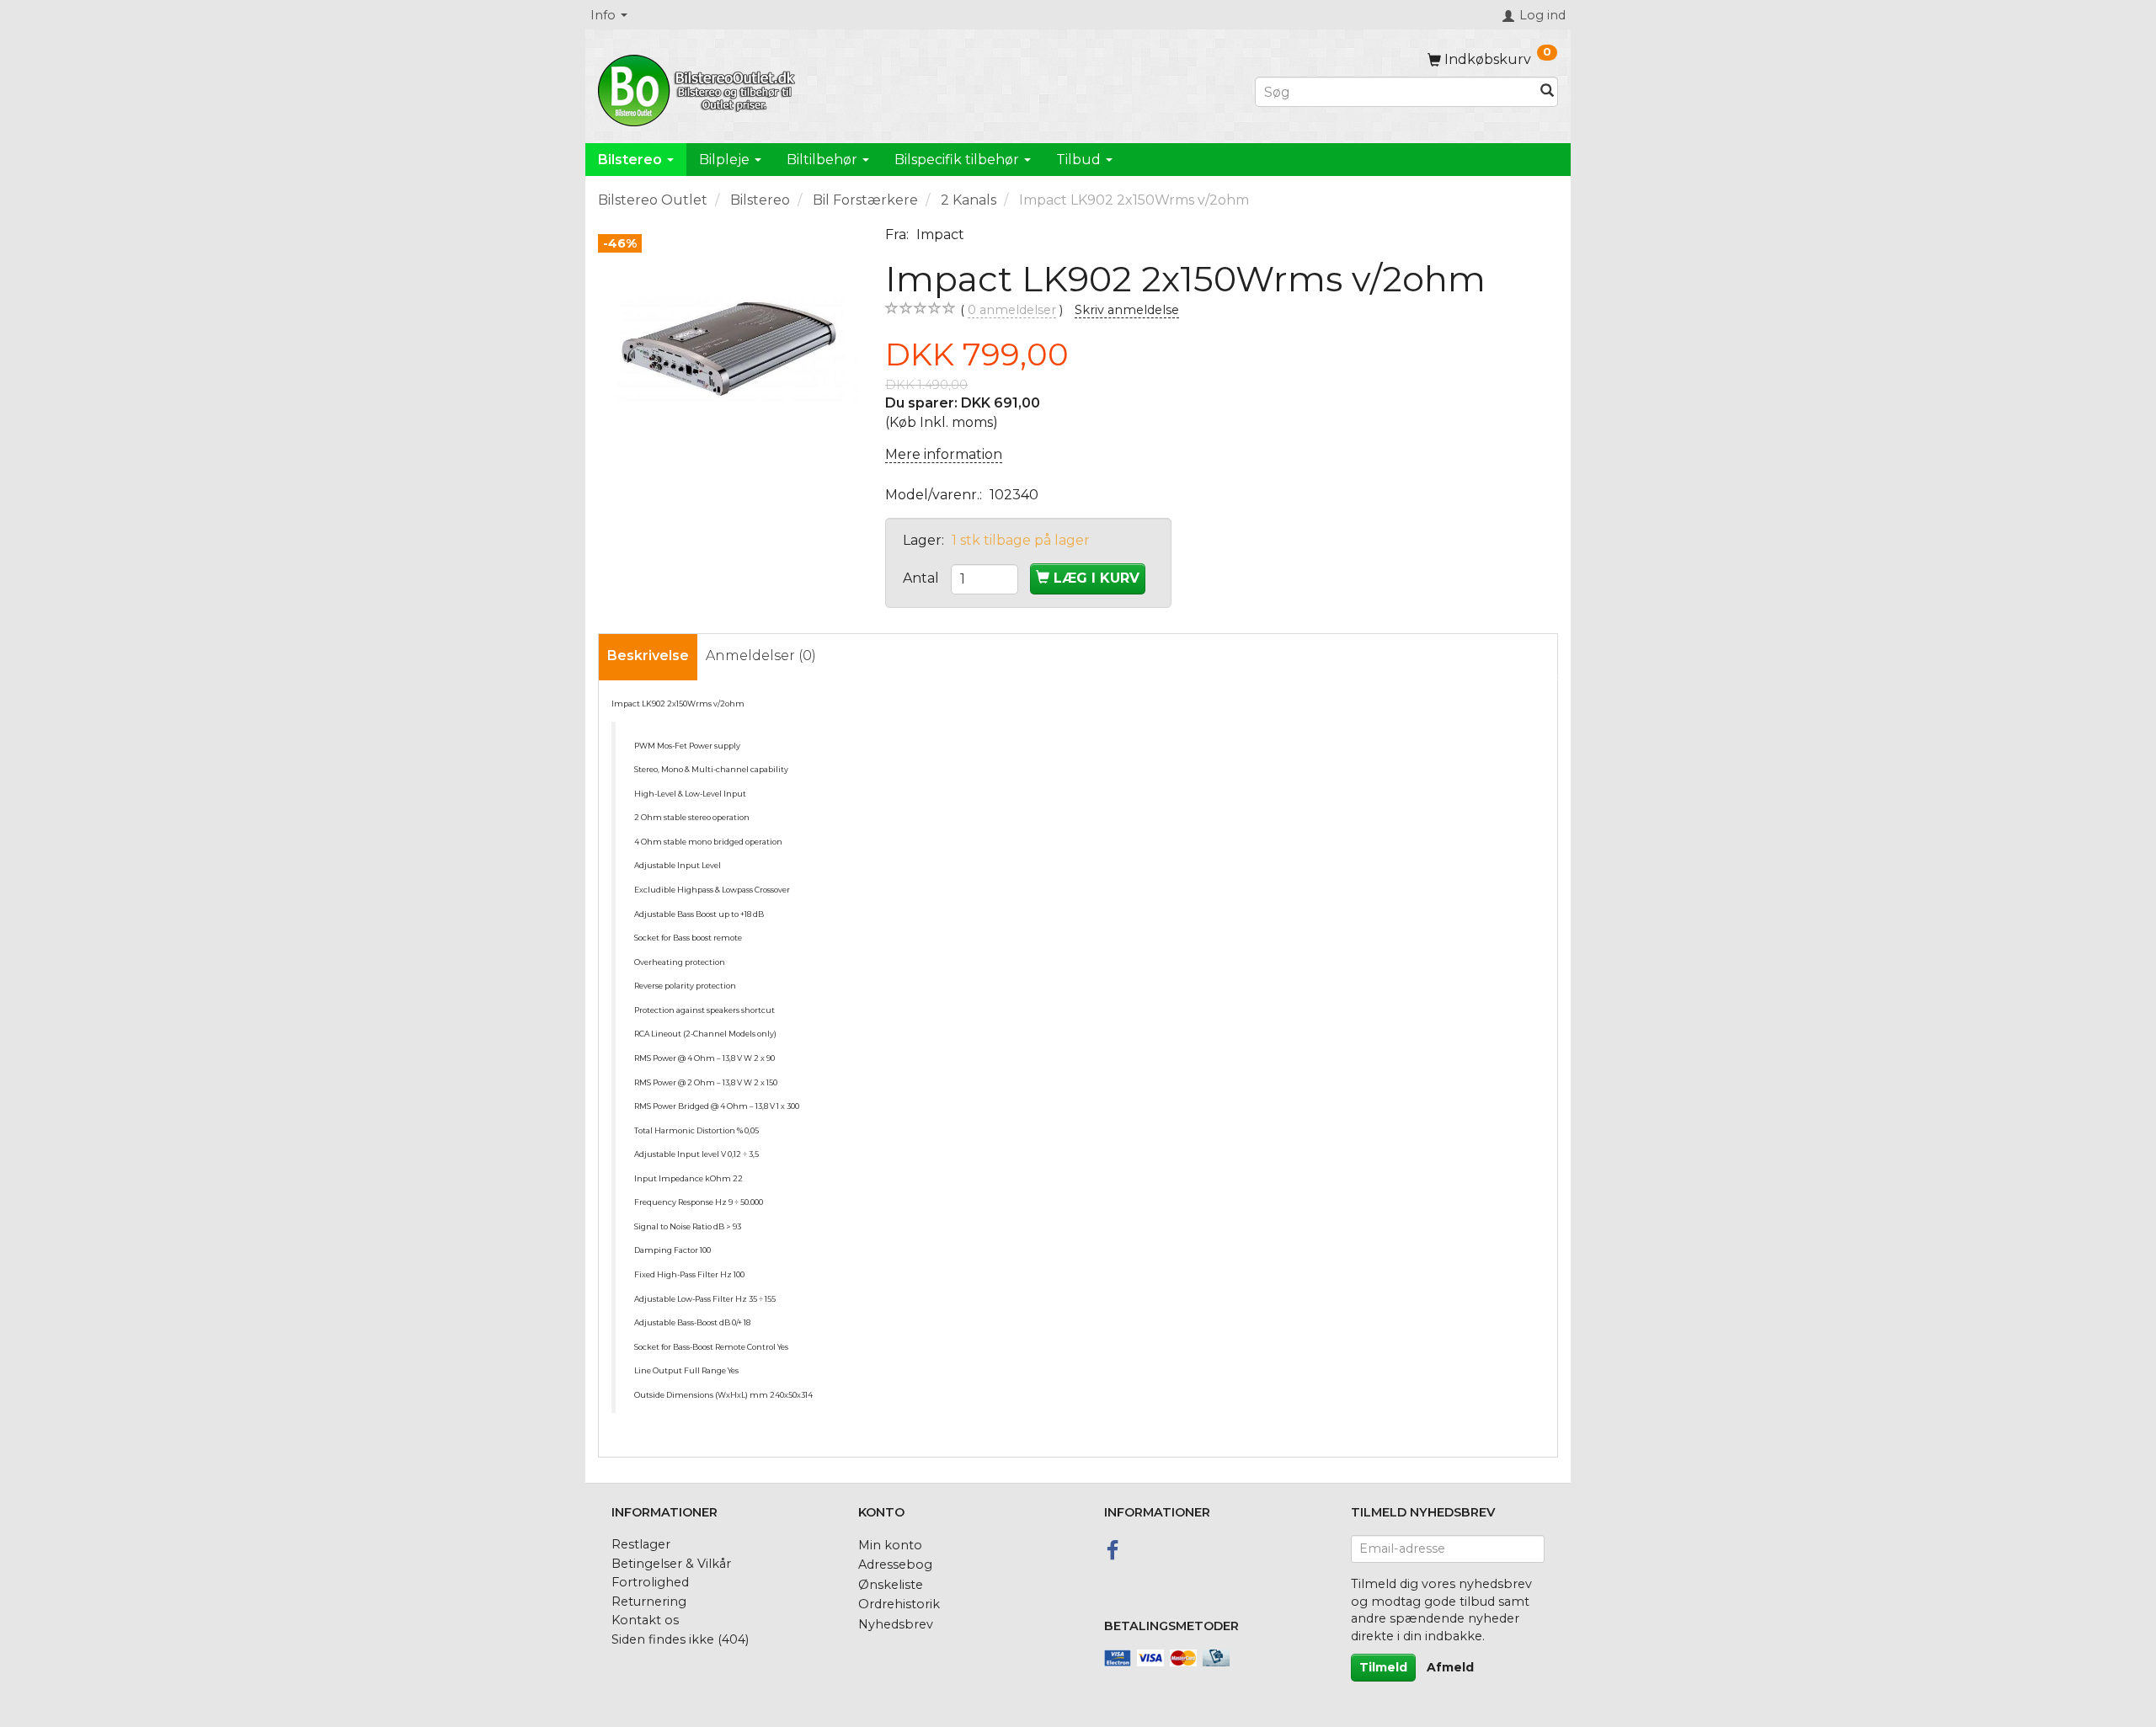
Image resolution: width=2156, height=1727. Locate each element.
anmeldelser (1012, 310)
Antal (923, 578)
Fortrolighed (650, 1582)
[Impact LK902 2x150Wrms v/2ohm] (729, 357)
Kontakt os (645, 1620)
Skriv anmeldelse (1127, 310)
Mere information (944, 454)
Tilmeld (1383, 1667)
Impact (940, 235)
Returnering (649, 1602)
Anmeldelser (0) (761, 656)
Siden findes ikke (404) (680, 1639)
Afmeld (1450, 1667)
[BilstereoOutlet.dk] (699, 88)
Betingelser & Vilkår (671, 1564)
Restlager (641, 1544)
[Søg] (1547, 92)
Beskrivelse (648, 656)
